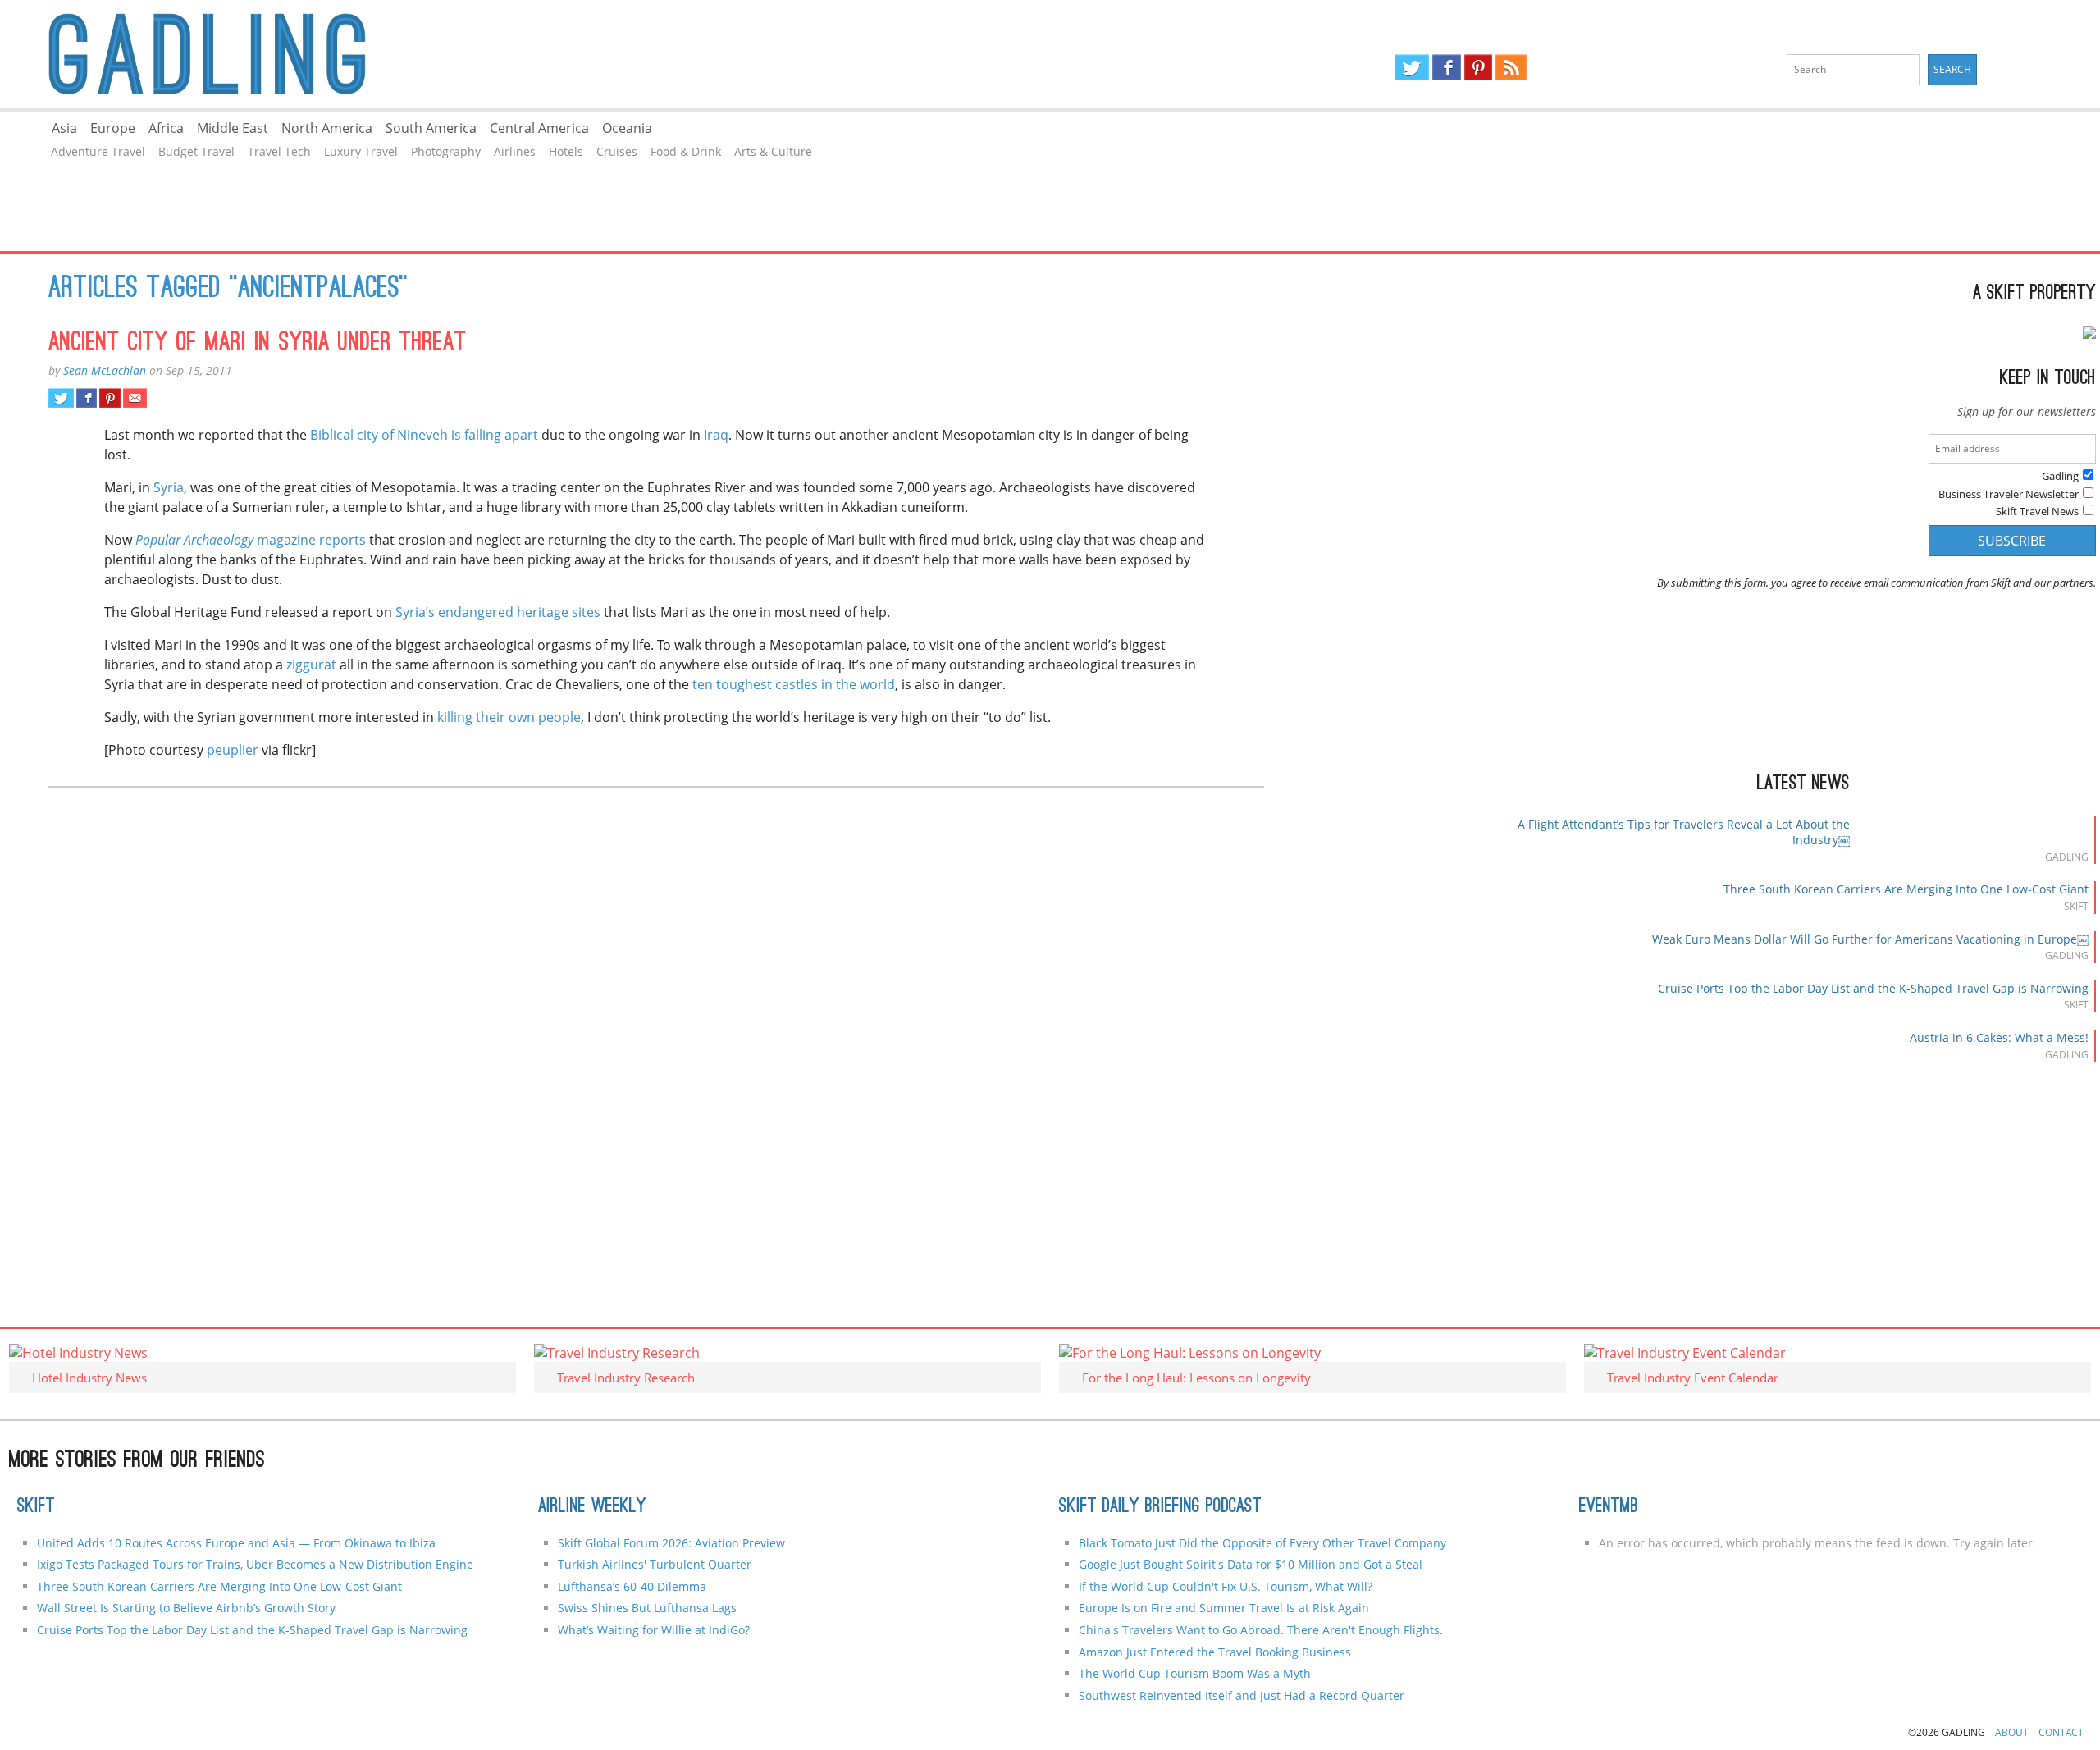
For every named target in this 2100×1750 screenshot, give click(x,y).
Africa (166, 128)
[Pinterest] (1478, 67)
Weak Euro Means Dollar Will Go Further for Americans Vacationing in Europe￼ (1870, 939)
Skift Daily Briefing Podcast (1160, 1507)
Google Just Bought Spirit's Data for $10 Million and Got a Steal (1251, 1564)
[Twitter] (1412, 67)
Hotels (566, 151)
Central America (539, 128)
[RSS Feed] (1511, 67)
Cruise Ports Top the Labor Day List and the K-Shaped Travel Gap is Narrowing (1873, 988)
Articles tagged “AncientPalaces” (228, 290)
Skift (36, 1507)
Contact (2061, 1732)
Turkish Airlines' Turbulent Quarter (655, 1564)
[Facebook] (1447, 67)
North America (327, 128)
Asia (64, 128)
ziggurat (311, 665)
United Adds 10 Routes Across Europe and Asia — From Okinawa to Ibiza (236, 1543)
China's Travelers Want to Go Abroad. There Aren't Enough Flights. (1261, 1630)
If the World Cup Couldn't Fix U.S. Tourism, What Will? (1226, 1586)
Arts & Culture (773, 151)
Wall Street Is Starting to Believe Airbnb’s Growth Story (186, 1608)
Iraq (716, 435)
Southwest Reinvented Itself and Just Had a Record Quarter (1242, 1695)
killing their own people (509, 717)
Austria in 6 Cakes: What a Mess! (1999, 1037)
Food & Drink (686, 151)
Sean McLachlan (105, 370)
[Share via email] (135, 398)
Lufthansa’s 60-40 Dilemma (634, 1586)
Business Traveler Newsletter (2009, 494)
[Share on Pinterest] (110, 398)
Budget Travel (196, 151)
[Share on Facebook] (87, 398)
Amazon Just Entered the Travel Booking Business (1215, 1652)
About (2012, 1732)
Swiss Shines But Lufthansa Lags (647, 1608)
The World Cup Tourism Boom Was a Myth (1195, 1673)
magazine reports (251, 540)
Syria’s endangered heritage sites (498, 612)
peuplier (233, 750)
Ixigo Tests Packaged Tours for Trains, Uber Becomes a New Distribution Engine (255, 1564)
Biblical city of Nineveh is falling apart (424, 435)
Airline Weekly (592, 1507)
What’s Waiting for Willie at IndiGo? (654, 1630)
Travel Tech (279, 151)
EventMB (1609, 1507)
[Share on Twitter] (61, 398)
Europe (113, 128)
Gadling (525, 54)
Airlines (515, 151)
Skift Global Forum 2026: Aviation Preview (671, 1543)
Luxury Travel (361, 151)
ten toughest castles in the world (794, 684)
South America (431, 128)
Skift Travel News (2037, 511)
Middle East (233, 128)
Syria (169, 487)
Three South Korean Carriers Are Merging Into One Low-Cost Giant (1906, 889)
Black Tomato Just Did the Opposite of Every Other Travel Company (1262, 1543)
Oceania (627, 128)
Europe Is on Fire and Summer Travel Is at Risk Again (1224, 1608)
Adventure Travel (98, 151)
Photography (446, 151)
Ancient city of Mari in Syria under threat (258, 344)
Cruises (617, 151)
